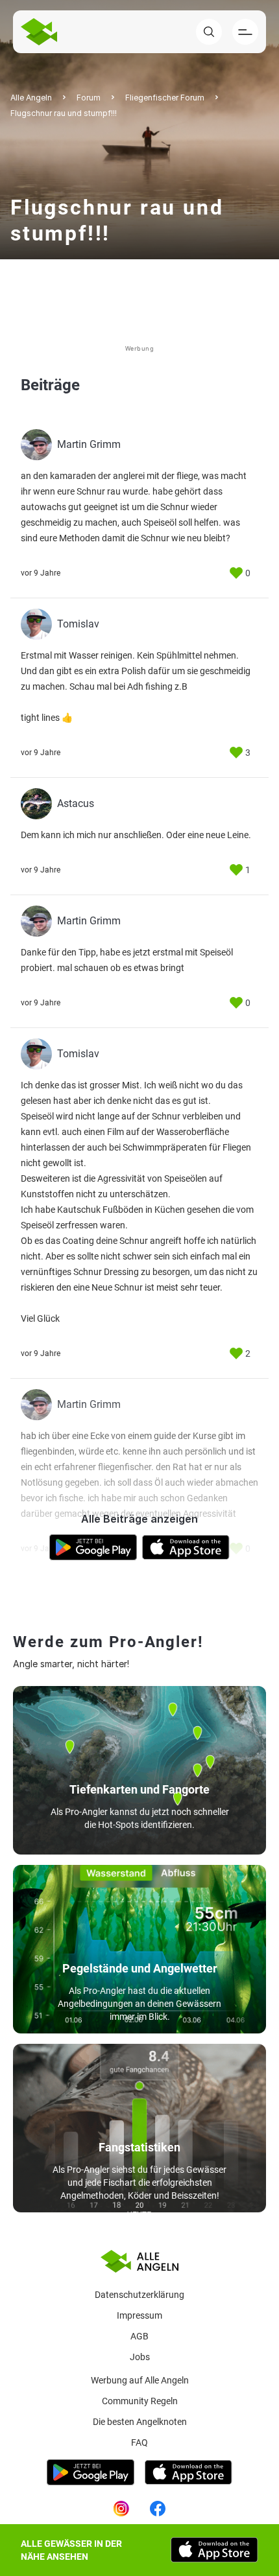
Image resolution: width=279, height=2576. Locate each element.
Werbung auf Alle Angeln (140, 2380)
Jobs (140, 2357)
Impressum (139, 2315)
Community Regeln (140, 2401)
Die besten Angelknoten (140, 2422)
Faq (139, 2442)
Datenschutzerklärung (139, 2295)
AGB (139, 2336)
